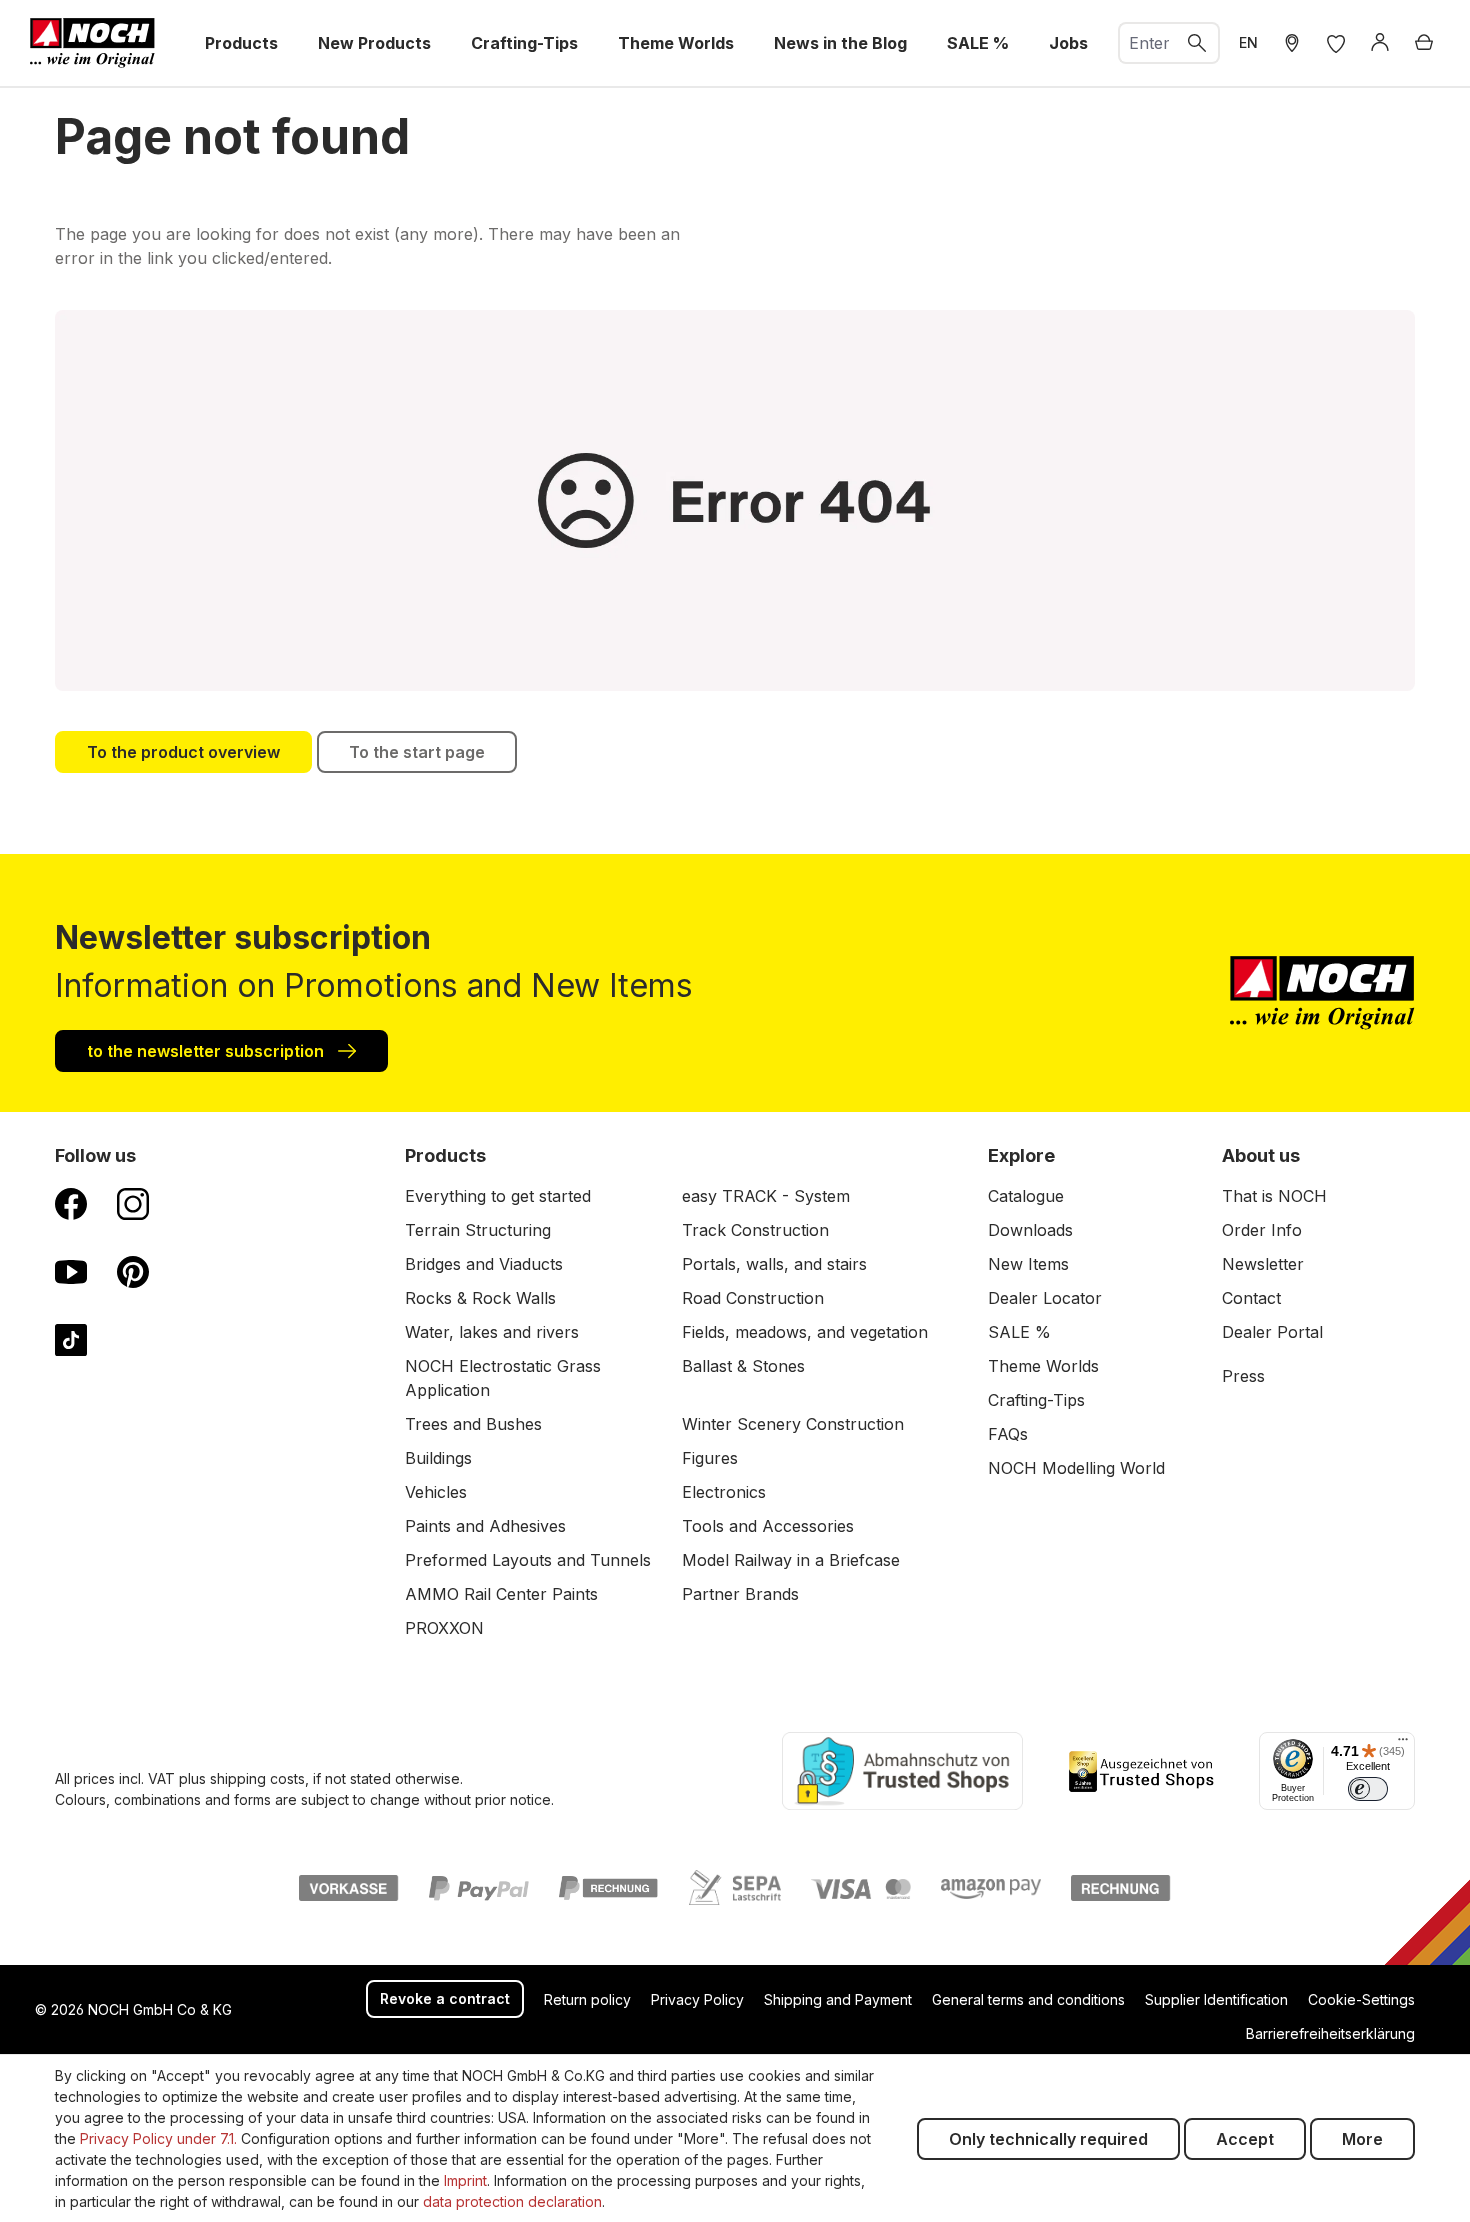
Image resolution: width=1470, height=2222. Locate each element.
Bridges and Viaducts (484, 1264)
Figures (710, 1458)
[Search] (1198, 43)
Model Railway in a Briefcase (791, 1560)
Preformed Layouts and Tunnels (528, 1560)
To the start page (417, 752)
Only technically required (1048, 2139)
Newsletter (1263, 1264)
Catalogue (1026, 1196)
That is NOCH (1274, 1196)
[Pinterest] (133, 1271)
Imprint (465, 2180)
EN (1248, 42)
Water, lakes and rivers (492, 1332)
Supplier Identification (1216, 1999)
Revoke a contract (445, 1998)
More (1362, 2139)
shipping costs (257, 1778)
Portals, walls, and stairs (774, 1264)
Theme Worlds (1043, 1366)
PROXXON (444, 1628)
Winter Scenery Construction (793, 1424)
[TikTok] (71, 1339)
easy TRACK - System (766, 1196)
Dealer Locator (1045, 1298)
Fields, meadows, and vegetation (805, 1332)
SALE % (1019, 1332)
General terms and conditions (1028, 1999)
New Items (1028, 1264)
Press (1243, 1376)
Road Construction (753, 1298)
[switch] (1368, 1789)
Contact (1251, 1298)
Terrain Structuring (478, 1230)
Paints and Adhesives (485, 1526)
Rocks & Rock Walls (480, 1298)
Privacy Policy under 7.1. (158, 2138)
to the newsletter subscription (207, 1051)
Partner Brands (740, 1594)
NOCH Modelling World (1076, 1468)
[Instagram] (133, 1203)
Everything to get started (498, 1196)
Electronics (724, 1492)
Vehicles (436, 1492)
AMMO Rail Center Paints (501, 1594)
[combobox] (1148, 43)
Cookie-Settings (1361, 1999)
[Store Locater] (1292, 43)
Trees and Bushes (473, 1424)
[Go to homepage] (92, 43)
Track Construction (755, 1230)
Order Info (1262, 1230)
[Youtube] (71, 1271)
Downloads (1030, 1230)
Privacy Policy (697, 1999)
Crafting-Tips (1036, 1400)
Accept (1245, 2139)
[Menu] (1403, 1744)
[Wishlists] (1336, 43)
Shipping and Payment (838, 1999)
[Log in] (1380, 43)
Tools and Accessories (768, 1526)
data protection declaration (512, 2201)
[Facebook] (71, 1203)
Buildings (438, 1458)
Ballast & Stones (743, 1366)
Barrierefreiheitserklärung (1330, 2033)
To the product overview (183, 752)
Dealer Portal (1272, 1332)
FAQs (1008, 1434)
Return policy (587, 1999)
